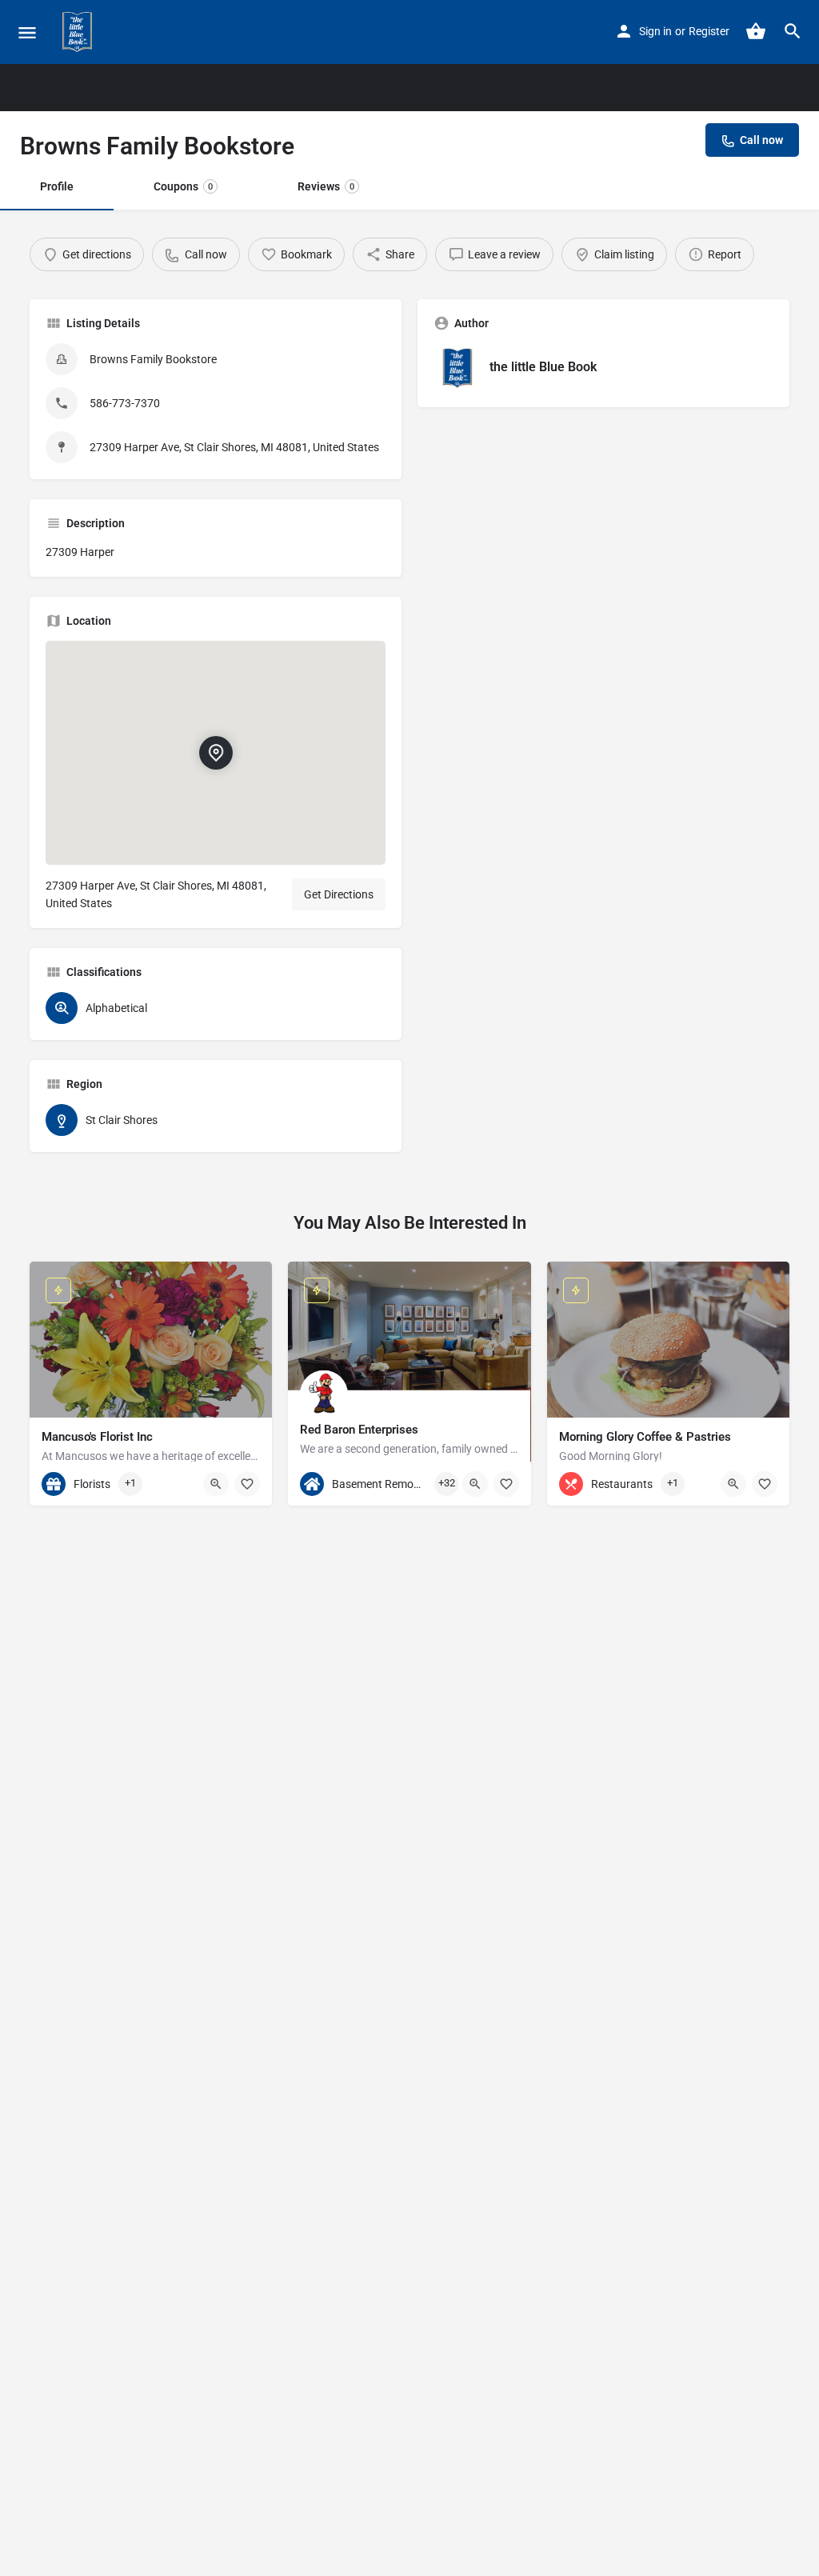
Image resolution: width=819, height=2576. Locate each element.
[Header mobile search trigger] (793, 31)
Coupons (183, 186)
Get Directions (339, 894)
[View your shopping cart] (756, 31)
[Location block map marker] (216, 752)
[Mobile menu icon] (27, 32)
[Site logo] (79, 32)
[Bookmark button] (247, 1484)
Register (709, 31)
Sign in (655, 31)
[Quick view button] (216, 1484)
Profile (57, 186)
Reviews (326, 186)
